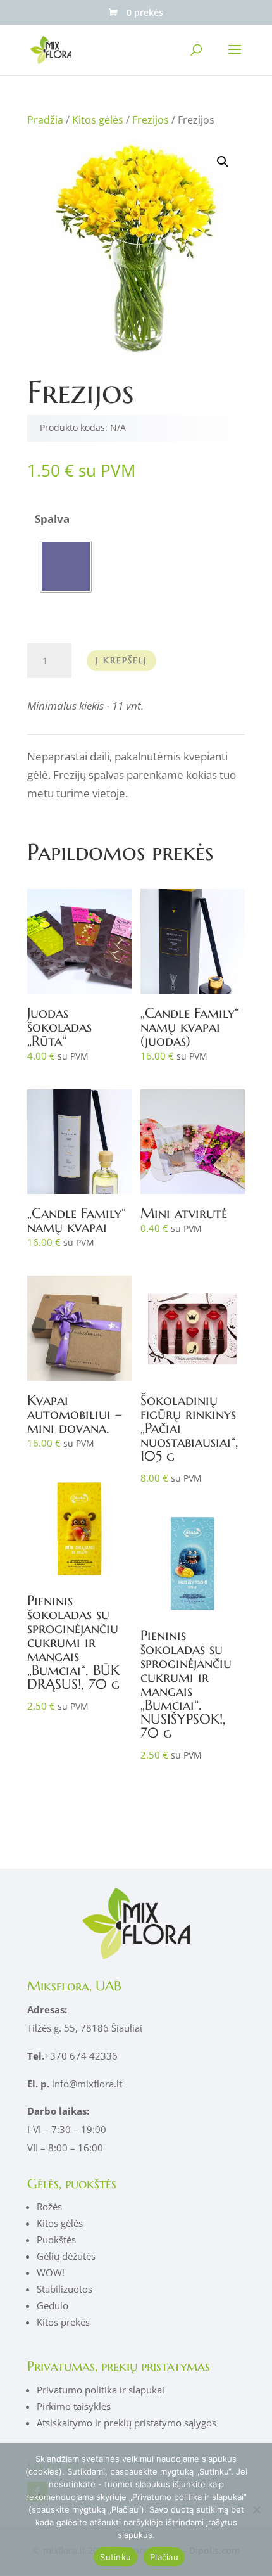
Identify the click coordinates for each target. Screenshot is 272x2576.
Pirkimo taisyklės (74, 2406)
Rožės (49, 2207)
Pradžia (45, 120)
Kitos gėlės (98, 120)
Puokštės (56, 2240)
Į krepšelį (121, 660)
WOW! (51, 2272)
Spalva (52, 519)
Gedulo (53, 2305)
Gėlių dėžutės (66, 2256)
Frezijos (151, 120)
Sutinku (115, 2557)
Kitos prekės (63, 2322)
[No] (256, 2509)
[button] (223, 162)
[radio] (66, 567)
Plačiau (164, 2557)
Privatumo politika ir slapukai (101, 2390)
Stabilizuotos (65, 2289)
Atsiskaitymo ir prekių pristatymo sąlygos (127, 2423)
